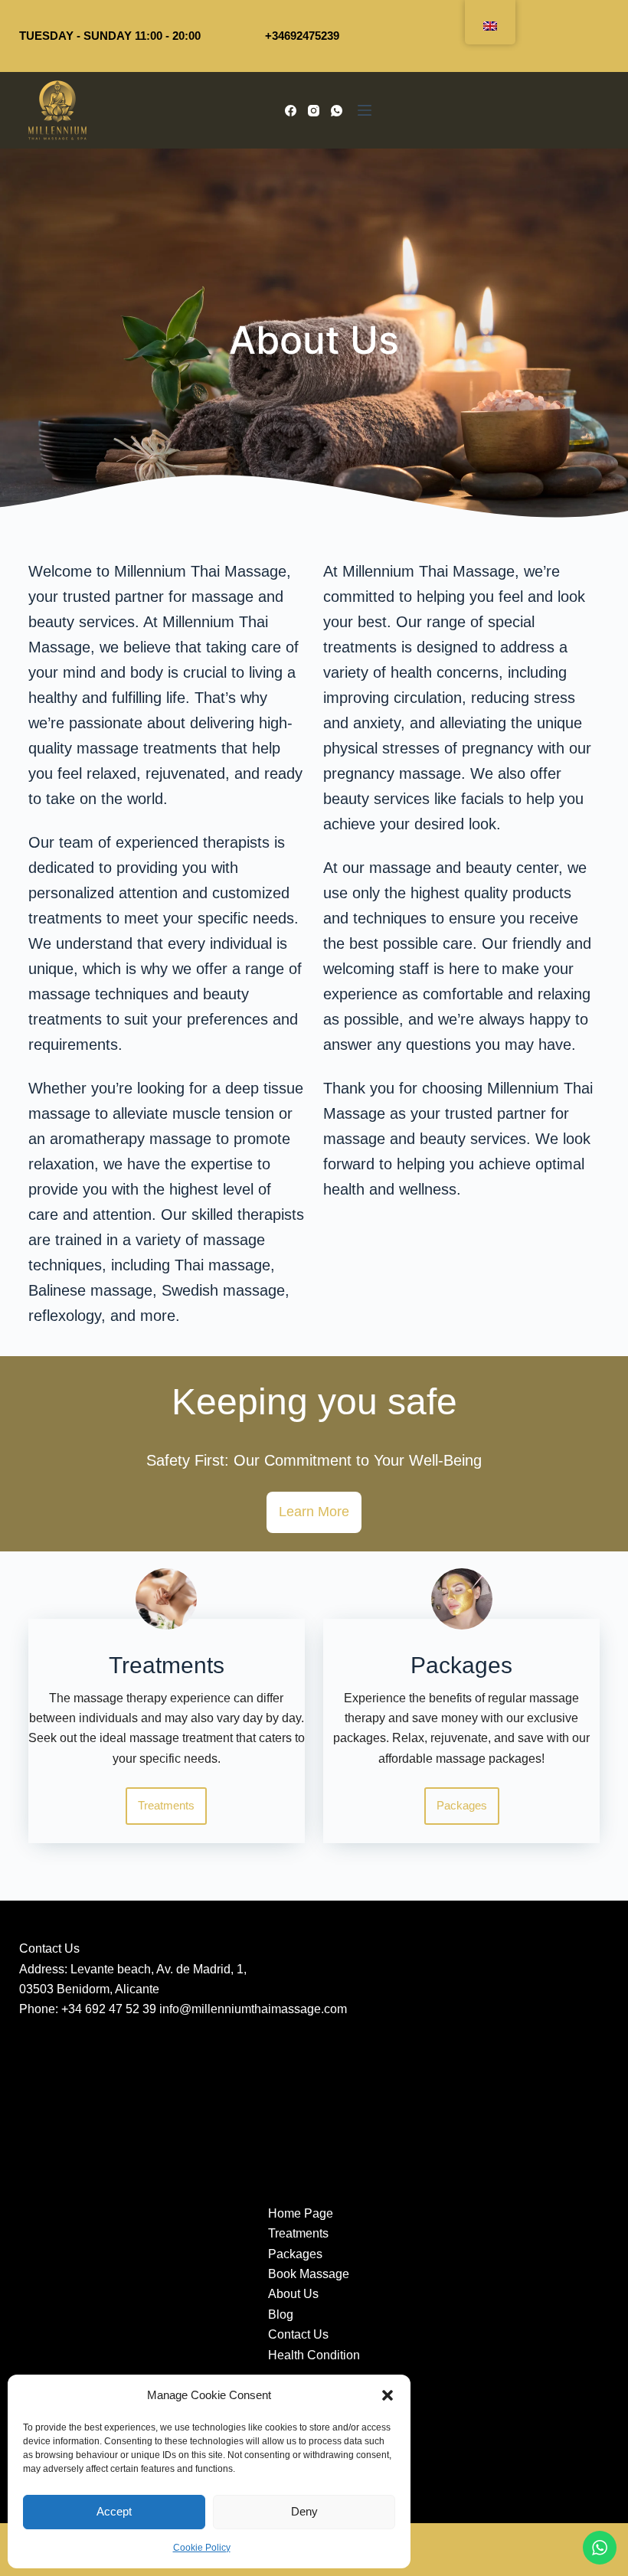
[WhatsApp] (337, 111)
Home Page (301, 2213)
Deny (304, 2511)
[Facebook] (291, 111)
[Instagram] (314, 111)
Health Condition (314, 2355)
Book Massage (309, 2274)
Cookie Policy (202, 2548)
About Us (293, 2294)
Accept (114, 2511)
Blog (281, 2314)
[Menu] (365, 110)
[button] (388, 2395)
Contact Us (298, 2334)
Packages (295, 2254)
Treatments (298, 2233)
